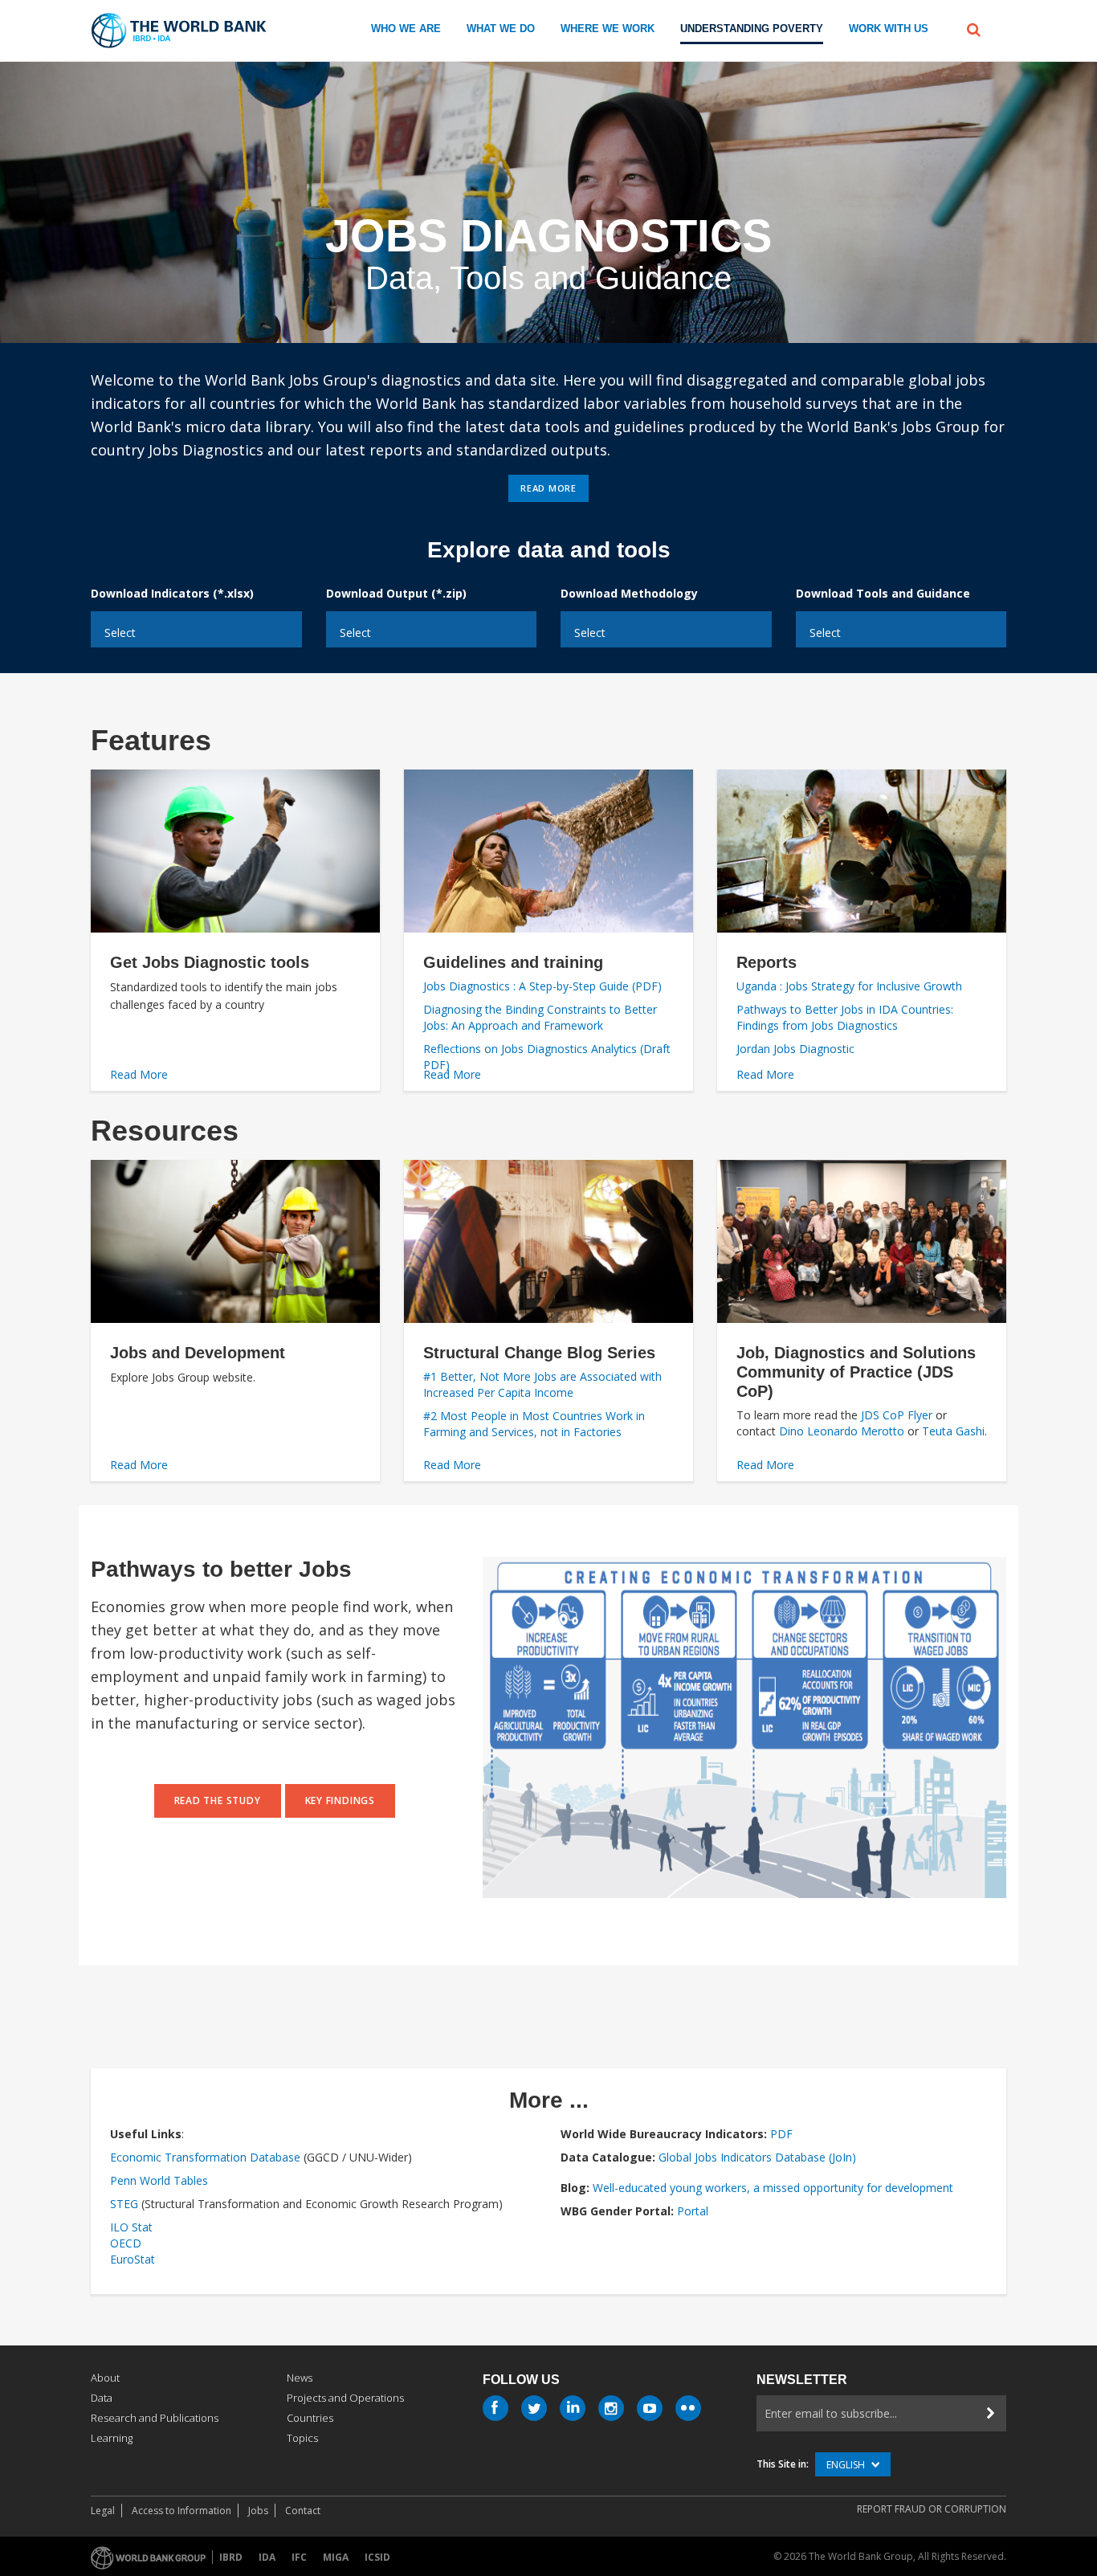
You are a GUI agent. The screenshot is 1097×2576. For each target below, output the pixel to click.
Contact (303, 2511)
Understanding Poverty (752, 29)
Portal (693, 2211)
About (105, 2378)
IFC (299, 2557)
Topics (302, 2438)
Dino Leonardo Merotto (842, 1431)
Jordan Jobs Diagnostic (795, 1049)
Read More (139, 1074)
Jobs (258, 2511)
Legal (103, 2511)
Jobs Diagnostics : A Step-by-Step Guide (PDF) (542, 986)
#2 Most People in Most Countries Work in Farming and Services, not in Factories (534, 1424)
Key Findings (340, 1800)
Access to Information (181, 2511)
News (300, 2378)
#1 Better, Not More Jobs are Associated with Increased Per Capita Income (542, 1384)
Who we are (406, 29)
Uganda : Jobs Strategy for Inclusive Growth (849, 986)
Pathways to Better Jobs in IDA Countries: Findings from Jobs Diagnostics (845, 1017)
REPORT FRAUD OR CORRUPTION (932, 2509)
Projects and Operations (345, 2398)
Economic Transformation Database (205, 2157)
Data (102, 2398)
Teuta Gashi (953, 1431)
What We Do (501, 29)
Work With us (889, 29)
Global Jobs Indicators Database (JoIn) (757, 2157)
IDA (267, 2557)
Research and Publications (155, 2418)
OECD (126, 2243)
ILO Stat (131, 2227)
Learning (112, 2438)
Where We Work (608, 29)
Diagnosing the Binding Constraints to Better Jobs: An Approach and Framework (540, 1017)
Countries (310, 2418)
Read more (548, 488)
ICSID (377, 2557)
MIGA (336, 2557)
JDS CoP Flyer (895, 1415)
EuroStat (133, 2259)
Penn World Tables (159, 2180)
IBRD (231, 2557)
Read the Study (218, 1800)
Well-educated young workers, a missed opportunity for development (773, 2188)
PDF (781, 2134)
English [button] (847, 2465)
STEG (124, 2204)
